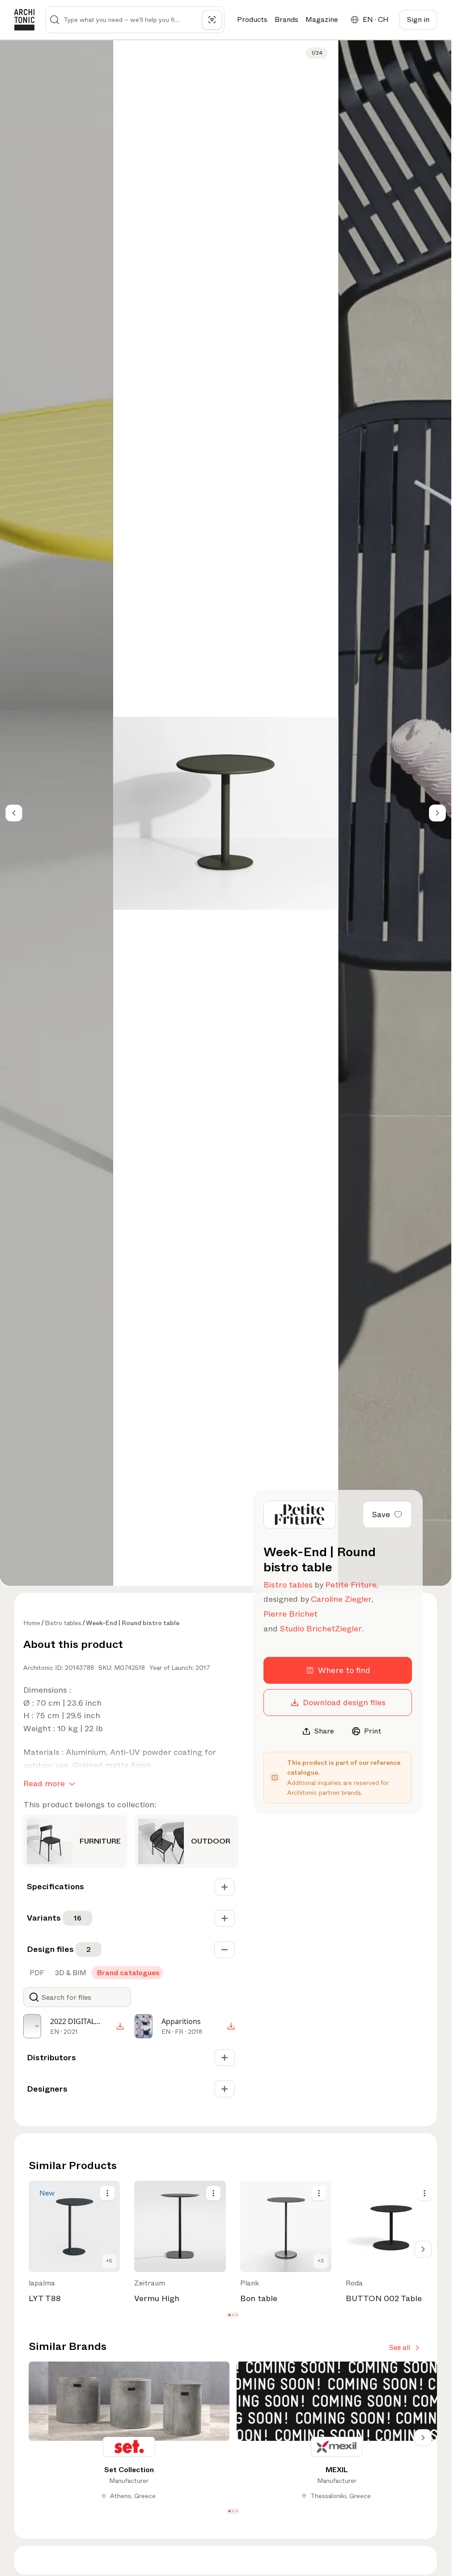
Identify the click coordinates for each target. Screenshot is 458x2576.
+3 (321, 2261)
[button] (229, 2315)
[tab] (36, 1973)
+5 (109, 2261)
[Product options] (107, 2193)
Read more (44, 1784)
